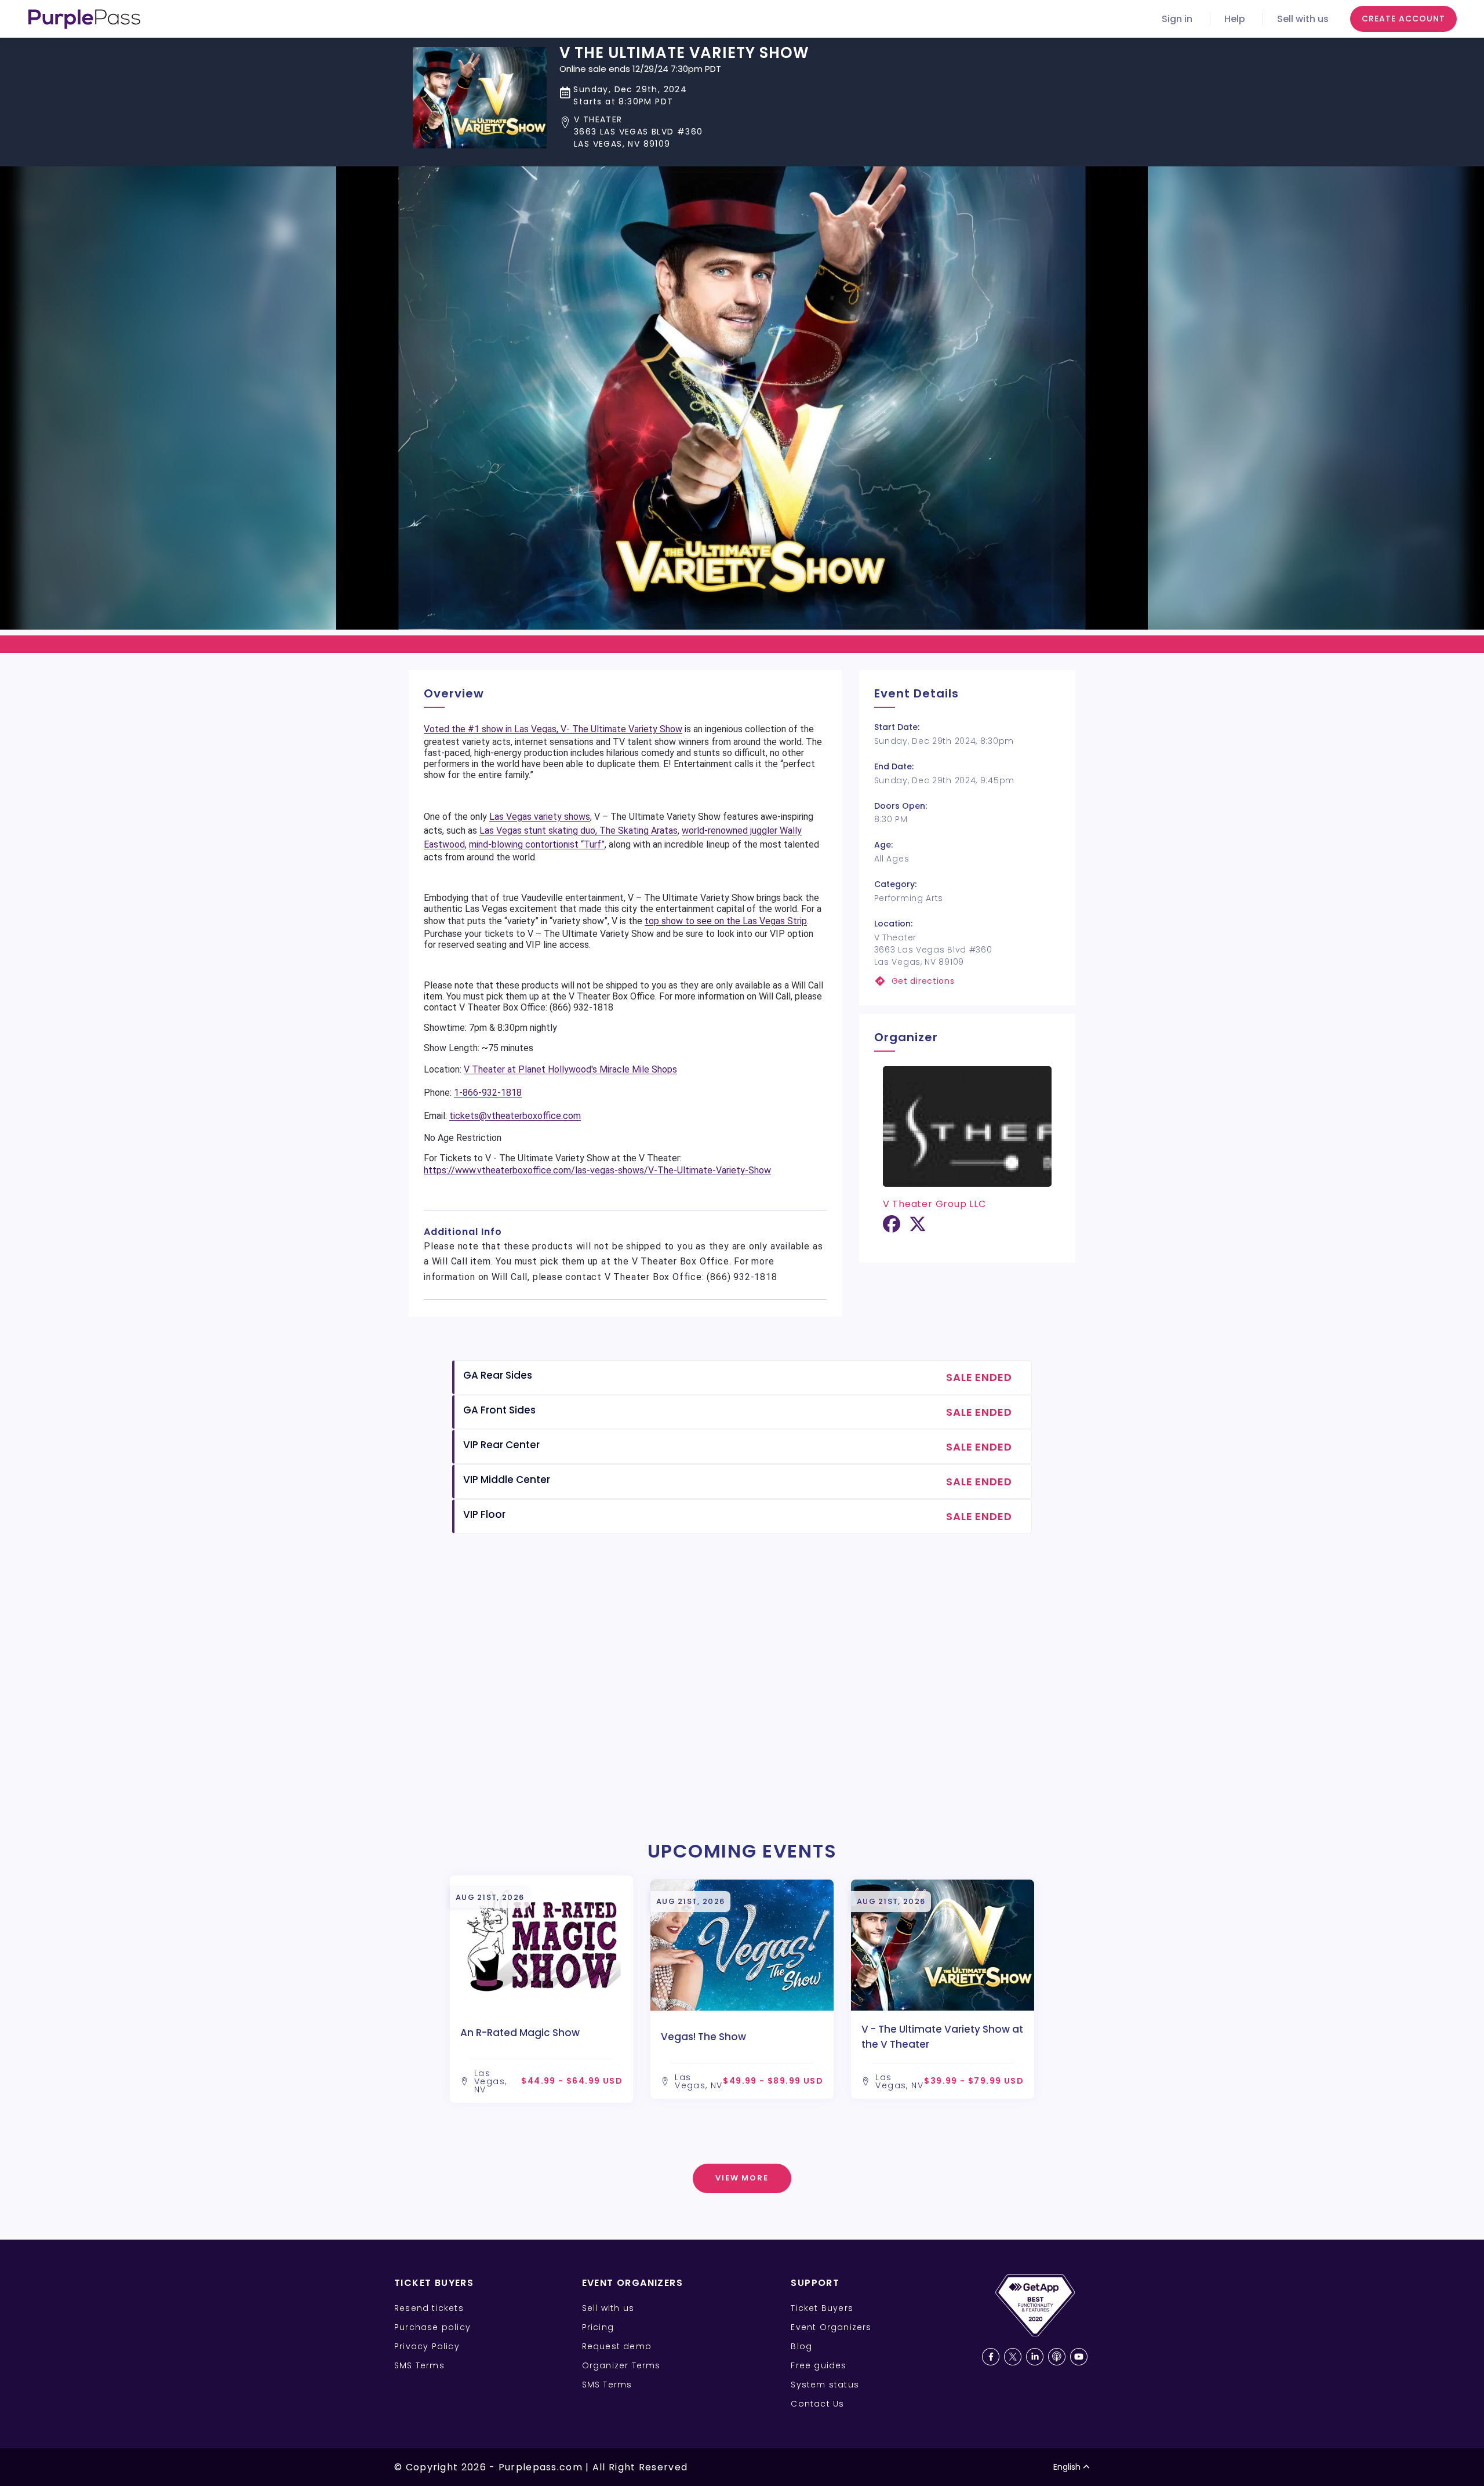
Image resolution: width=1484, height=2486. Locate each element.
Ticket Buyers (822, 2308)
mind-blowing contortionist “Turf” (537, 844)
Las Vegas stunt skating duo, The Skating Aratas (579, 831)
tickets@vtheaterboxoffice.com (515, 1116)
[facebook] (892, 1228)
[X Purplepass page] (1013, 2357)
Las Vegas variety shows (540, 817)
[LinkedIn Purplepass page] (1035, 2357)
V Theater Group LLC (934, 1204)
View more (742, 2178)
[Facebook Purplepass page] (991, 2357)
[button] (684, 132)
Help (1235, 19)
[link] (967, 981)
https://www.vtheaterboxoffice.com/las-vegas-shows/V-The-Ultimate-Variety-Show (597, 1170)
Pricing (598, 2327)
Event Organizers (831, 2327)
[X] (918, 1228)
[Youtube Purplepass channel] (1079, 2357)
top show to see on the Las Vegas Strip (726, 921)
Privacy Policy (427, 2346)
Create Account (1403, 19)
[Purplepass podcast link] (1057, 2357)
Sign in (1177, 19)
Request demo (617, 2346)
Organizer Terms (621, 2365)
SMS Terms (419, 2365)
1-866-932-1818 (488, 1093)
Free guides (819, 2365)
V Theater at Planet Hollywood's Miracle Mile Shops (570, 1069)
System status (825, 2385)
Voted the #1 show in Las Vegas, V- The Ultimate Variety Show (553, 729)
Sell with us (1303, 19)
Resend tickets (429, 2308)
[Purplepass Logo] (84, 19)
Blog (801, 2346)
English (1067, 2467)
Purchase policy (432, 2327)
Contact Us (817, 2404)
